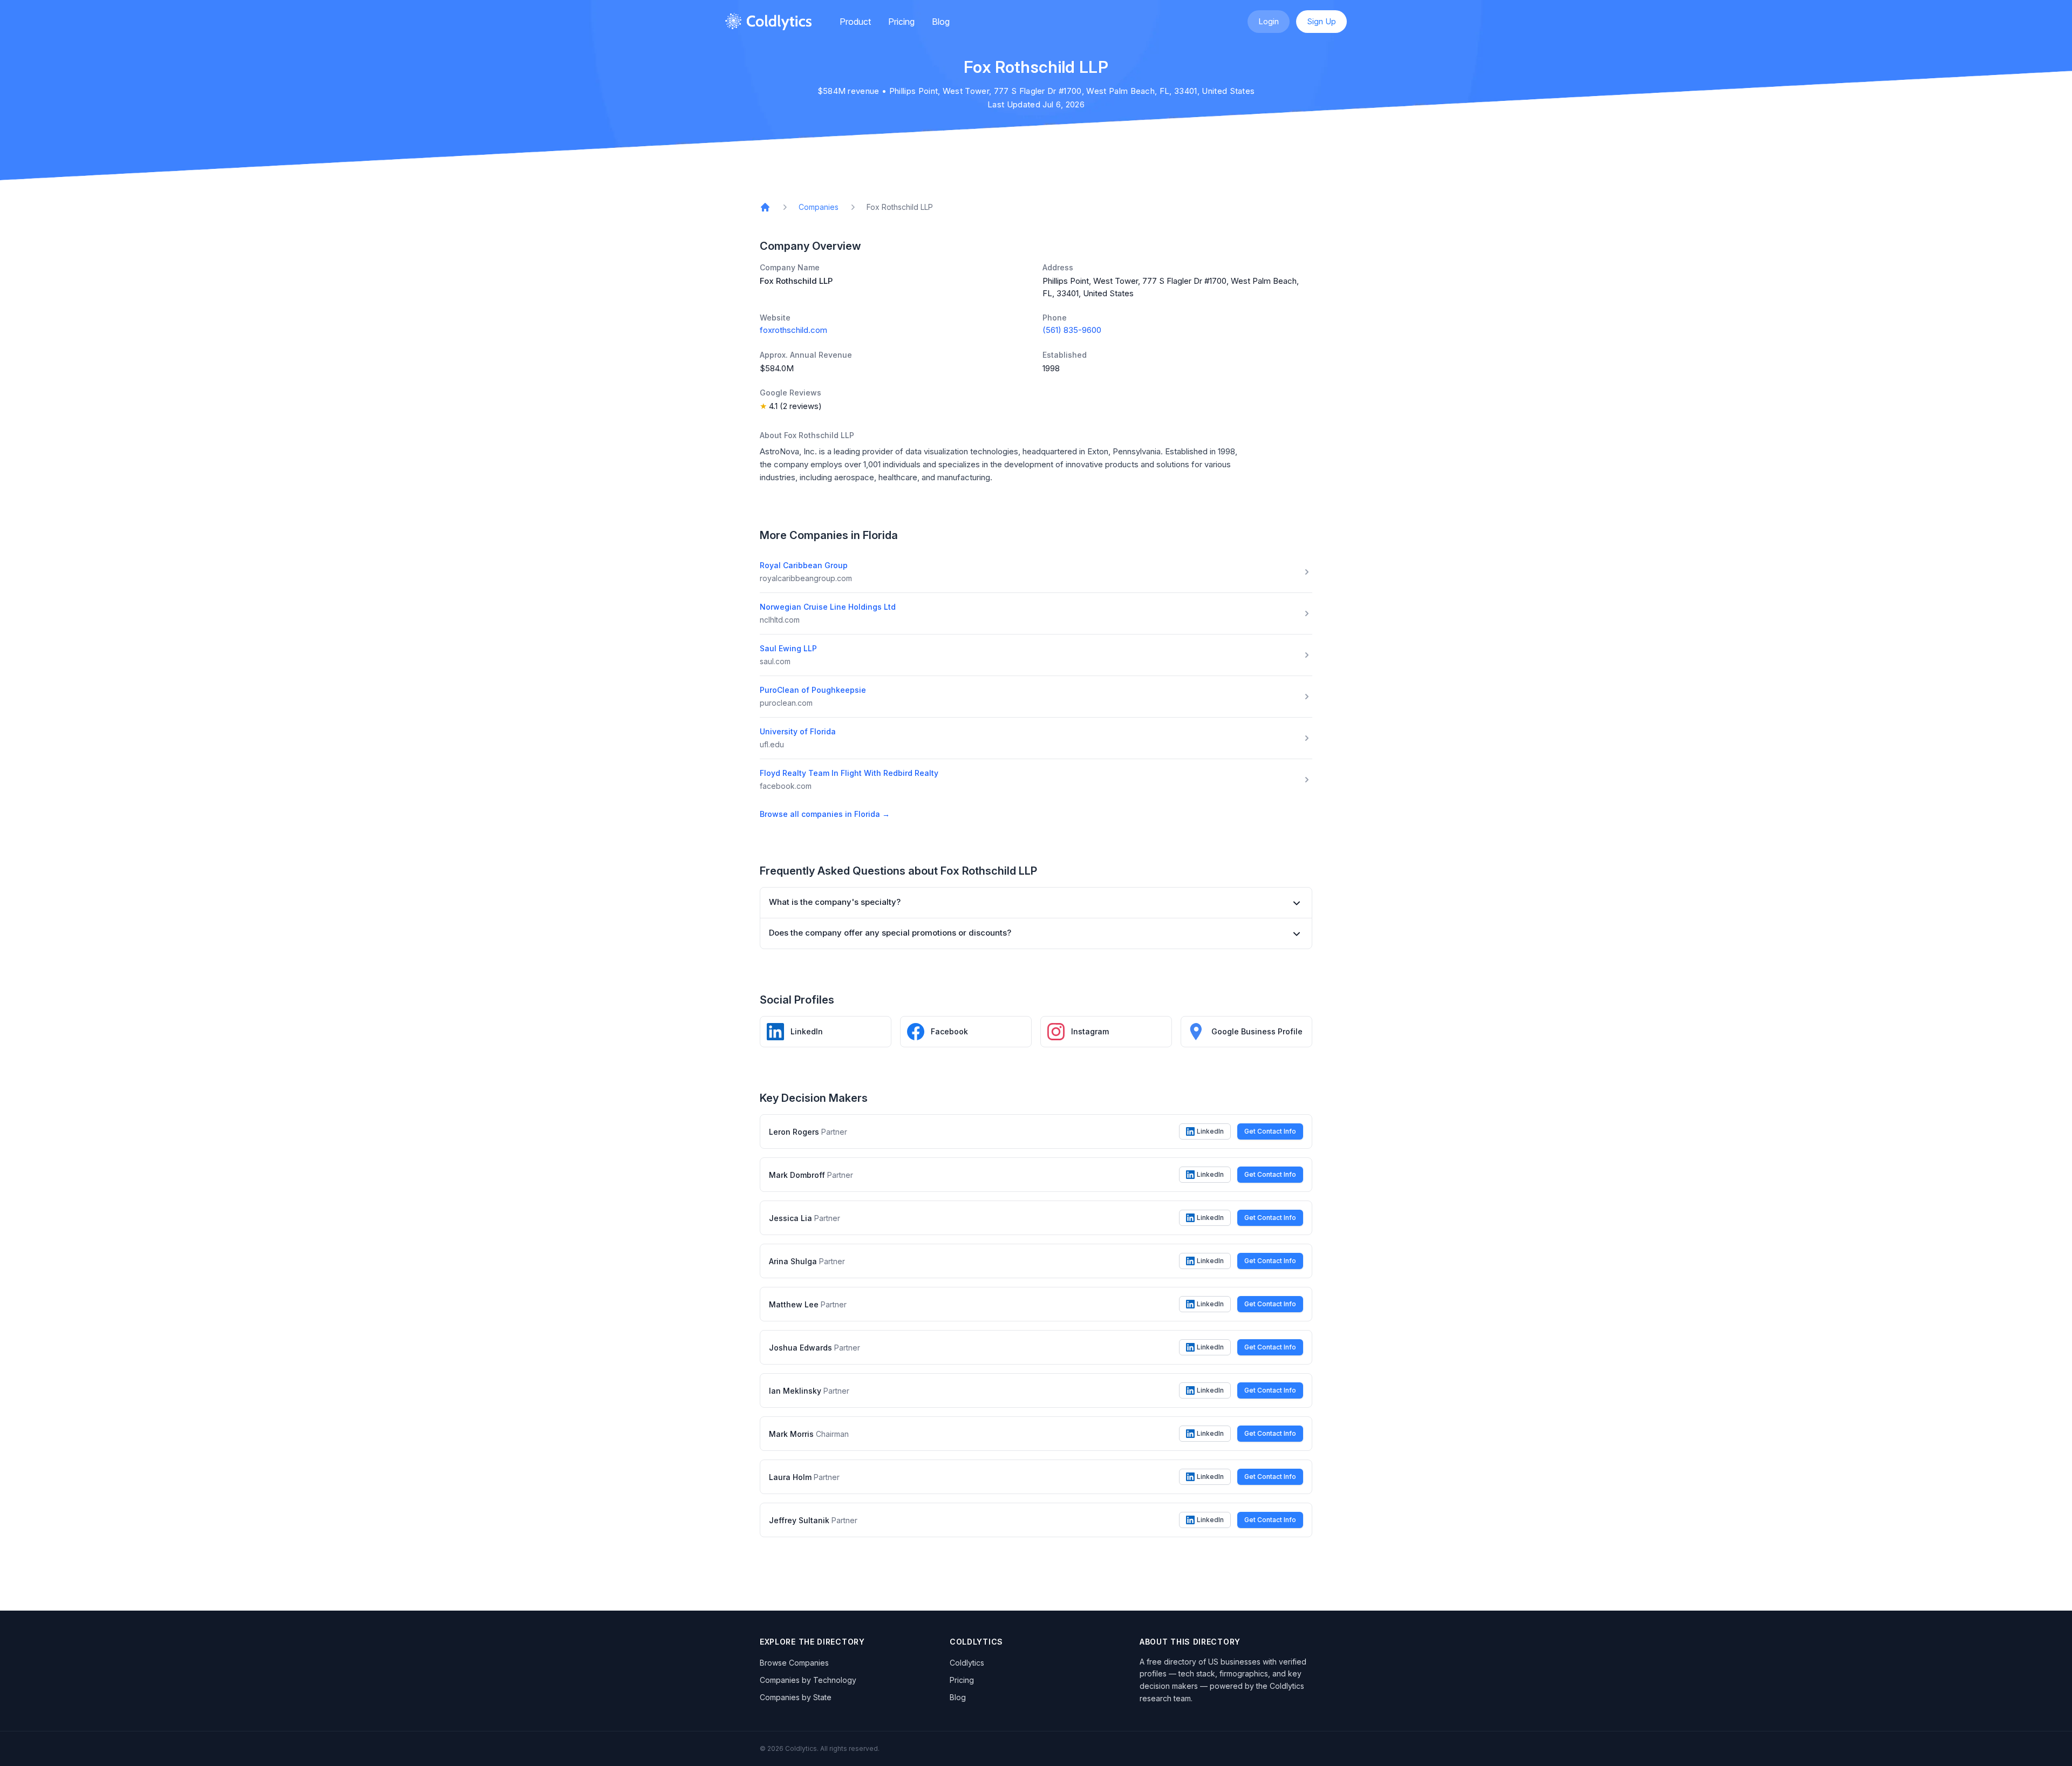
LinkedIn (1210, 1131)
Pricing (901, 22)
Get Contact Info (1270, 1131)
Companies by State (796, 1697)
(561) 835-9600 (1072, 330)
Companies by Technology (808, 1680)
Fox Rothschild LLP (900, 207)
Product (855, 22)
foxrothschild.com (793, 330)
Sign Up (1321, 21)
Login (1269, 21)
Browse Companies (794, 1663)
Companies (819, 207)
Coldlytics (967, 1663)
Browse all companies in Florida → (825, 814)
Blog (941, 22)
